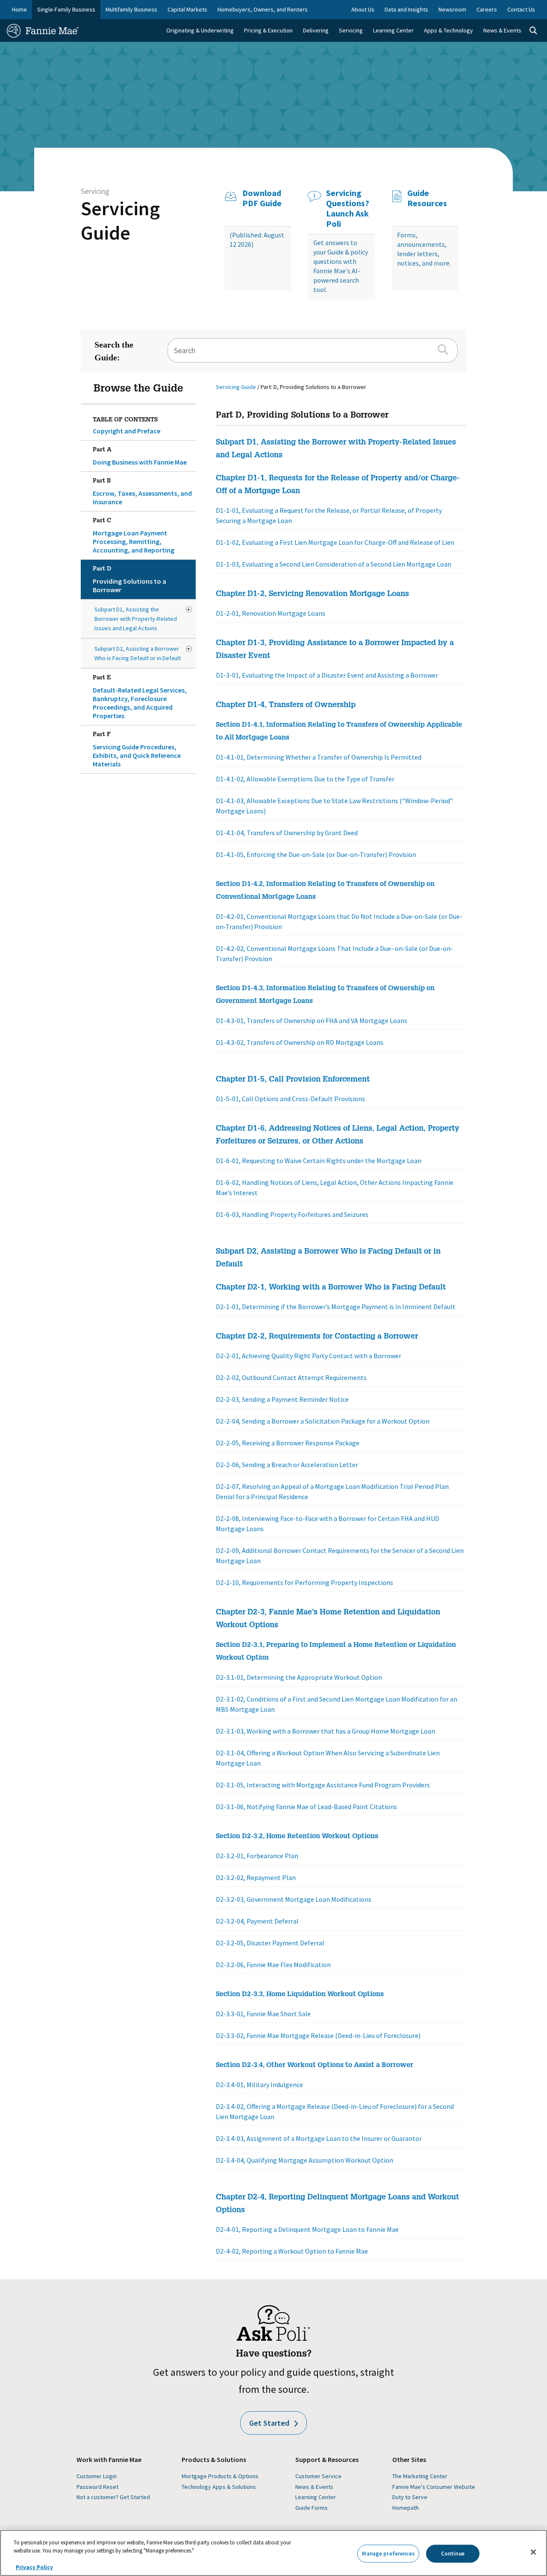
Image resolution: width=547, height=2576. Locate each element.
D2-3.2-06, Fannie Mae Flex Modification (273, 1965)
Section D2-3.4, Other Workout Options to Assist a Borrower (315, 2066)
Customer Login (97, 2476)
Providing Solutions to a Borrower (129, 580)
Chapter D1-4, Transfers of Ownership (286, 705)
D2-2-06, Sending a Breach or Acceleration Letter (287, 1465)
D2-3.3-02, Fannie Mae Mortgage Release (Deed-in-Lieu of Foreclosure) (318, 2035)
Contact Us (521, 9)
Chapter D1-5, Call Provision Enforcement (293, 1080)
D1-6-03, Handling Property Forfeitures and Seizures (292, 1214)
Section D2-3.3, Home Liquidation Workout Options (300, 1995)
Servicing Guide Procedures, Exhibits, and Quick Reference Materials (137, 750)
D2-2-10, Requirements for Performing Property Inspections (304, 1582)
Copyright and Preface (126, 431)
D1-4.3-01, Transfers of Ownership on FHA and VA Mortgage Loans (312, 1020)
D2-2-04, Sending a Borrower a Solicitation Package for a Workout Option (323, 1421)
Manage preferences (388, 2554)
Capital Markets (187, 9)
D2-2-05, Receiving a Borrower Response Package (288, 1443)
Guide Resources (427, 198)
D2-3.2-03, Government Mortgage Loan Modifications (294, 1899)
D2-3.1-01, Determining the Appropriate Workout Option (299, 1677)
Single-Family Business (66, 9)
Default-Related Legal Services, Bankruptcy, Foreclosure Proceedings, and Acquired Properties (140, 697)
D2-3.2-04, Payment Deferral (257, 1921)
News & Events (314, 2487)
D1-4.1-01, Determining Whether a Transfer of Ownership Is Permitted (319, 757)
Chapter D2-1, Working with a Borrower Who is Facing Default (331, 1288)
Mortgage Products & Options (220, 2476)
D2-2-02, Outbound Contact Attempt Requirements (291, 1377)
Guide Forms (312, 2508)
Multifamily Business (131, 9)
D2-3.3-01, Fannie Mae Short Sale (263, 2014)
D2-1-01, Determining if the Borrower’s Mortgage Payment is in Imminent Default (336, 1307)
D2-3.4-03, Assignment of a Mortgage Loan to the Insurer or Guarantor (319, 2138)
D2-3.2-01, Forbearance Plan (257, 1856)
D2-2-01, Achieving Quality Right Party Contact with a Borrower (309, 1356)
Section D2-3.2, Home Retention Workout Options (297, 1837)
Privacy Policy (34, 2567)
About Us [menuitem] (363, 9)
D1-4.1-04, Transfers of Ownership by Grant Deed (287, 833)
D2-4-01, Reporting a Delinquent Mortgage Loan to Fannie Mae (307, 2229)
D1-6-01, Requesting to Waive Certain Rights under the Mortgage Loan (319, 1161)
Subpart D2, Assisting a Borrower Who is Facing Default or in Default (138, 653)
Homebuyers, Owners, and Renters (263, 9)
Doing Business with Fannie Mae (140, 457)
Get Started (269, 2423)
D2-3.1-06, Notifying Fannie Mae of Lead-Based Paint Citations (306, 1807)
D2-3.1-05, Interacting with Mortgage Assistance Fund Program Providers (323, 1785)
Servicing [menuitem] (351, 30)
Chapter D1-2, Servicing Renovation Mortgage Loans (312, 594)
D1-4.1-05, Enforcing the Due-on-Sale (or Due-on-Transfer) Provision (316, 854)
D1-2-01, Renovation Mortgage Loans (271, 613)
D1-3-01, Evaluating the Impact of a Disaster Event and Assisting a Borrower (327, 675)
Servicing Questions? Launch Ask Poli (348, 208)
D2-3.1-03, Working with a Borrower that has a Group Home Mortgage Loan (325, 1731)
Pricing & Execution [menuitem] (268, 30)
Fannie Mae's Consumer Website (434, 2487)
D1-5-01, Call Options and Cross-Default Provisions (290, 1099)
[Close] (533, 2552)
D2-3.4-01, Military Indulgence (259, 2085)
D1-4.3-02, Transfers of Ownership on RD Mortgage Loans (300, 1042)
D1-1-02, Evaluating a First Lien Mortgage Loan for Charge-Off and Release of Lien (335, 542)
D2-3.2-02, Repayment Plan (256, 1877)
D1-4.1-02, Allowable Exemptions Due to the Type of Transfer (305, 779)
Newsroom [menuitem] (452, 9)
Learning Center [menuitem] (393, 30)
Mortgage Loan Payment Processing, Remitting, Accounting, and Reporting (134, 536)
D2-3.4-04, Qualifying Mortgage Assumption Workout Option (304, 2160)
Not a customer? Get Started (113, 2497)
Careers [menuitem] (487, 9)
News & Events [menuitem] (502, 30)
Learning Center (316, 2497)
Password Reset (97, 2487)
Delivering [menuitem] (316, 30)
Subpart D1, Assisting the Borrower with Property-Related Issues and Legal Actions (136, 619)
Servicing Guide (120, 221)
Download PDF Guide (262, 198)
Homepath (406, 2508)
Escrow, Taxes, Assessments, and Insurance (142, 492)
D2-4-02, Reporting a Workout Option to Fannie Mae (292, 2251)
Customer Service (318, 2476)
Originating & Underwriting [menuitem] (200, 30)
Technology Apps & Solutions (219, 2487)
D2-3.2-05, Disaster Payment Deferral (270, 1943)
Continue (453, 2554)
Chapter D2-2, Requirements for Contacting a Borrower (317, 1337)
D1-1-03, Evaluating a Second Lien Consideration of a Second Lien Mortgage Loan (334, 564)
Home (19, 9)
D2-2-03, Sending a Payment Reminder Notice (282, 1399)
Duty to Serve (410, 2497)
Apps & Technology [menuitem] (448, 30)
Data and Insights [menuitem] (406, 9)
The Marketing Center (420, 2476)
